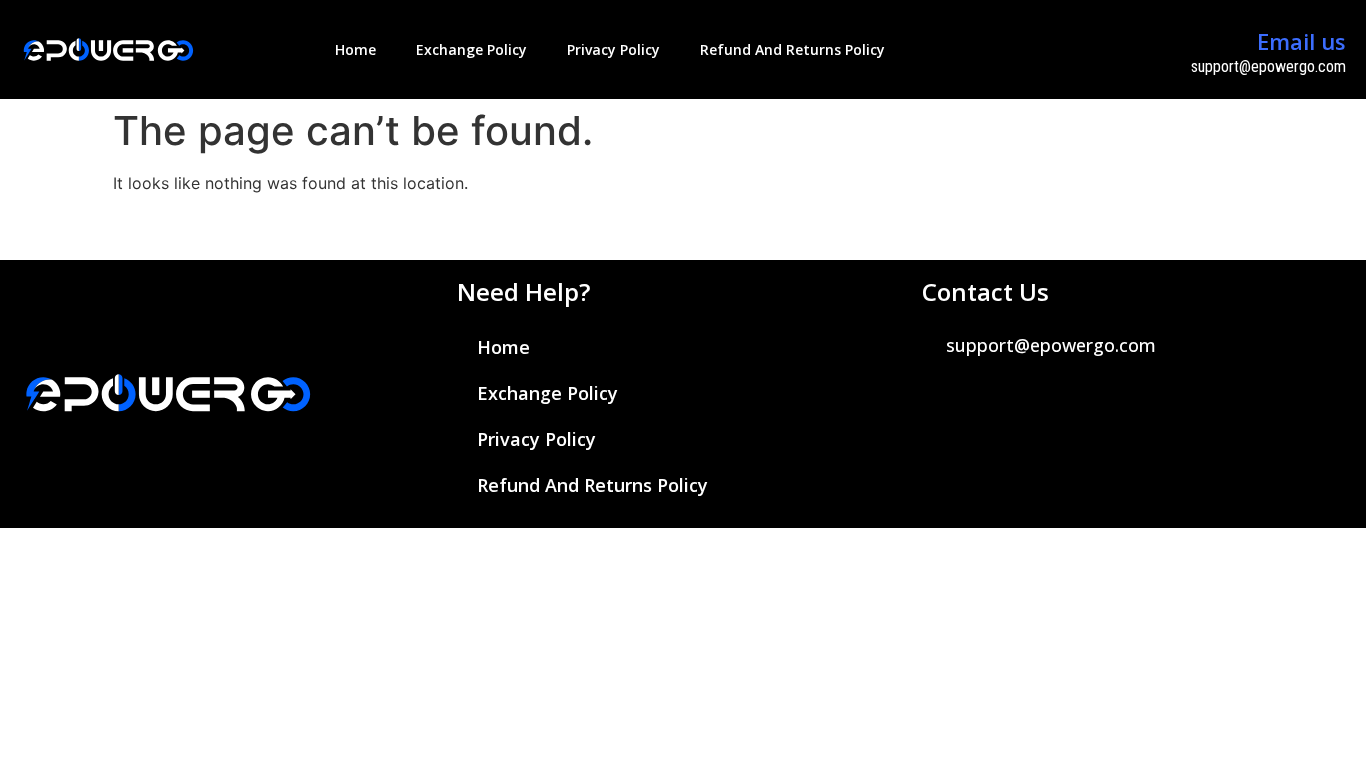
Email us (1301, 41)
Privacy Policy (613, 49)
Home (355, 49)
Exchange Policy (471, 49)
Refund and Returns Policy (792, 49)
